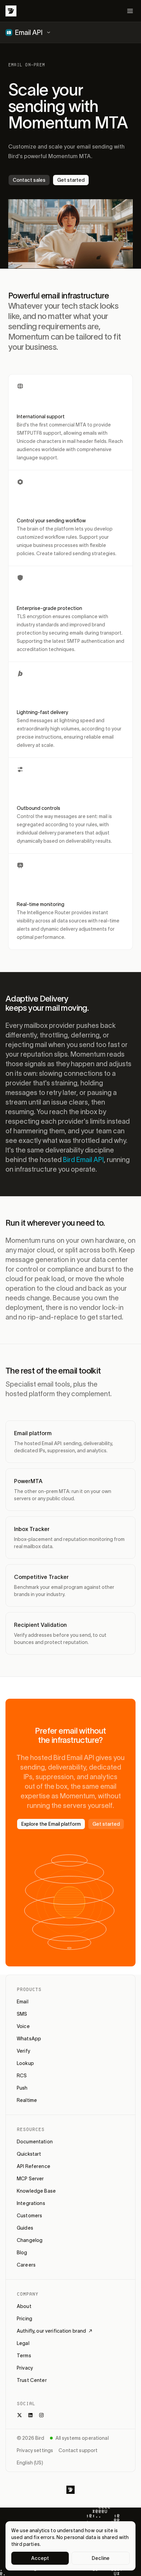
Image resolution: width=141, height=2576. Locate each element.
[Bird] (11, 11)
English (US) (30, 2463)
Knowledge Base (36, 2191)
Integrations (31, 2203)
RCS (22, 2076)
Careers (26, 2265)
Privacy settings (35, 2450)
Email (23, 2002)
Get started (71, 180)
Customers (29, 2216)
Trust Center (32, 2380)
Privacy (25, 2368)
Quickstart (29, 2154)
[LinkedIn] (30, 2415)
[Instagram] (41, 2415)
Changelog (30, 2240)
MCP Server (30, 2179)
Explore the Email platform (51, 1824)
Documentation (35, 2142)
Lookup (25, 2063)
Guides (25, 2228)
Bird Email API (83, 1160)
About (24, 2306)
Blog (22, 2253)
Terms (24, 2356)
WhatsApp (29, 2039)
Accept (40, 2558)
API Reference (34, 2166)
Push (22, 2088)
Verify (23, 2051)
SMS (22, 2014)
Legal (23, 2343)
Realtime (27, 2100)
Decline (101, 2558)
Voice (23, 2026)
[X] (20, 2415)
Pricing (24, 2319)
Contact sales (29, 180)
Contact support (78, 2450)
